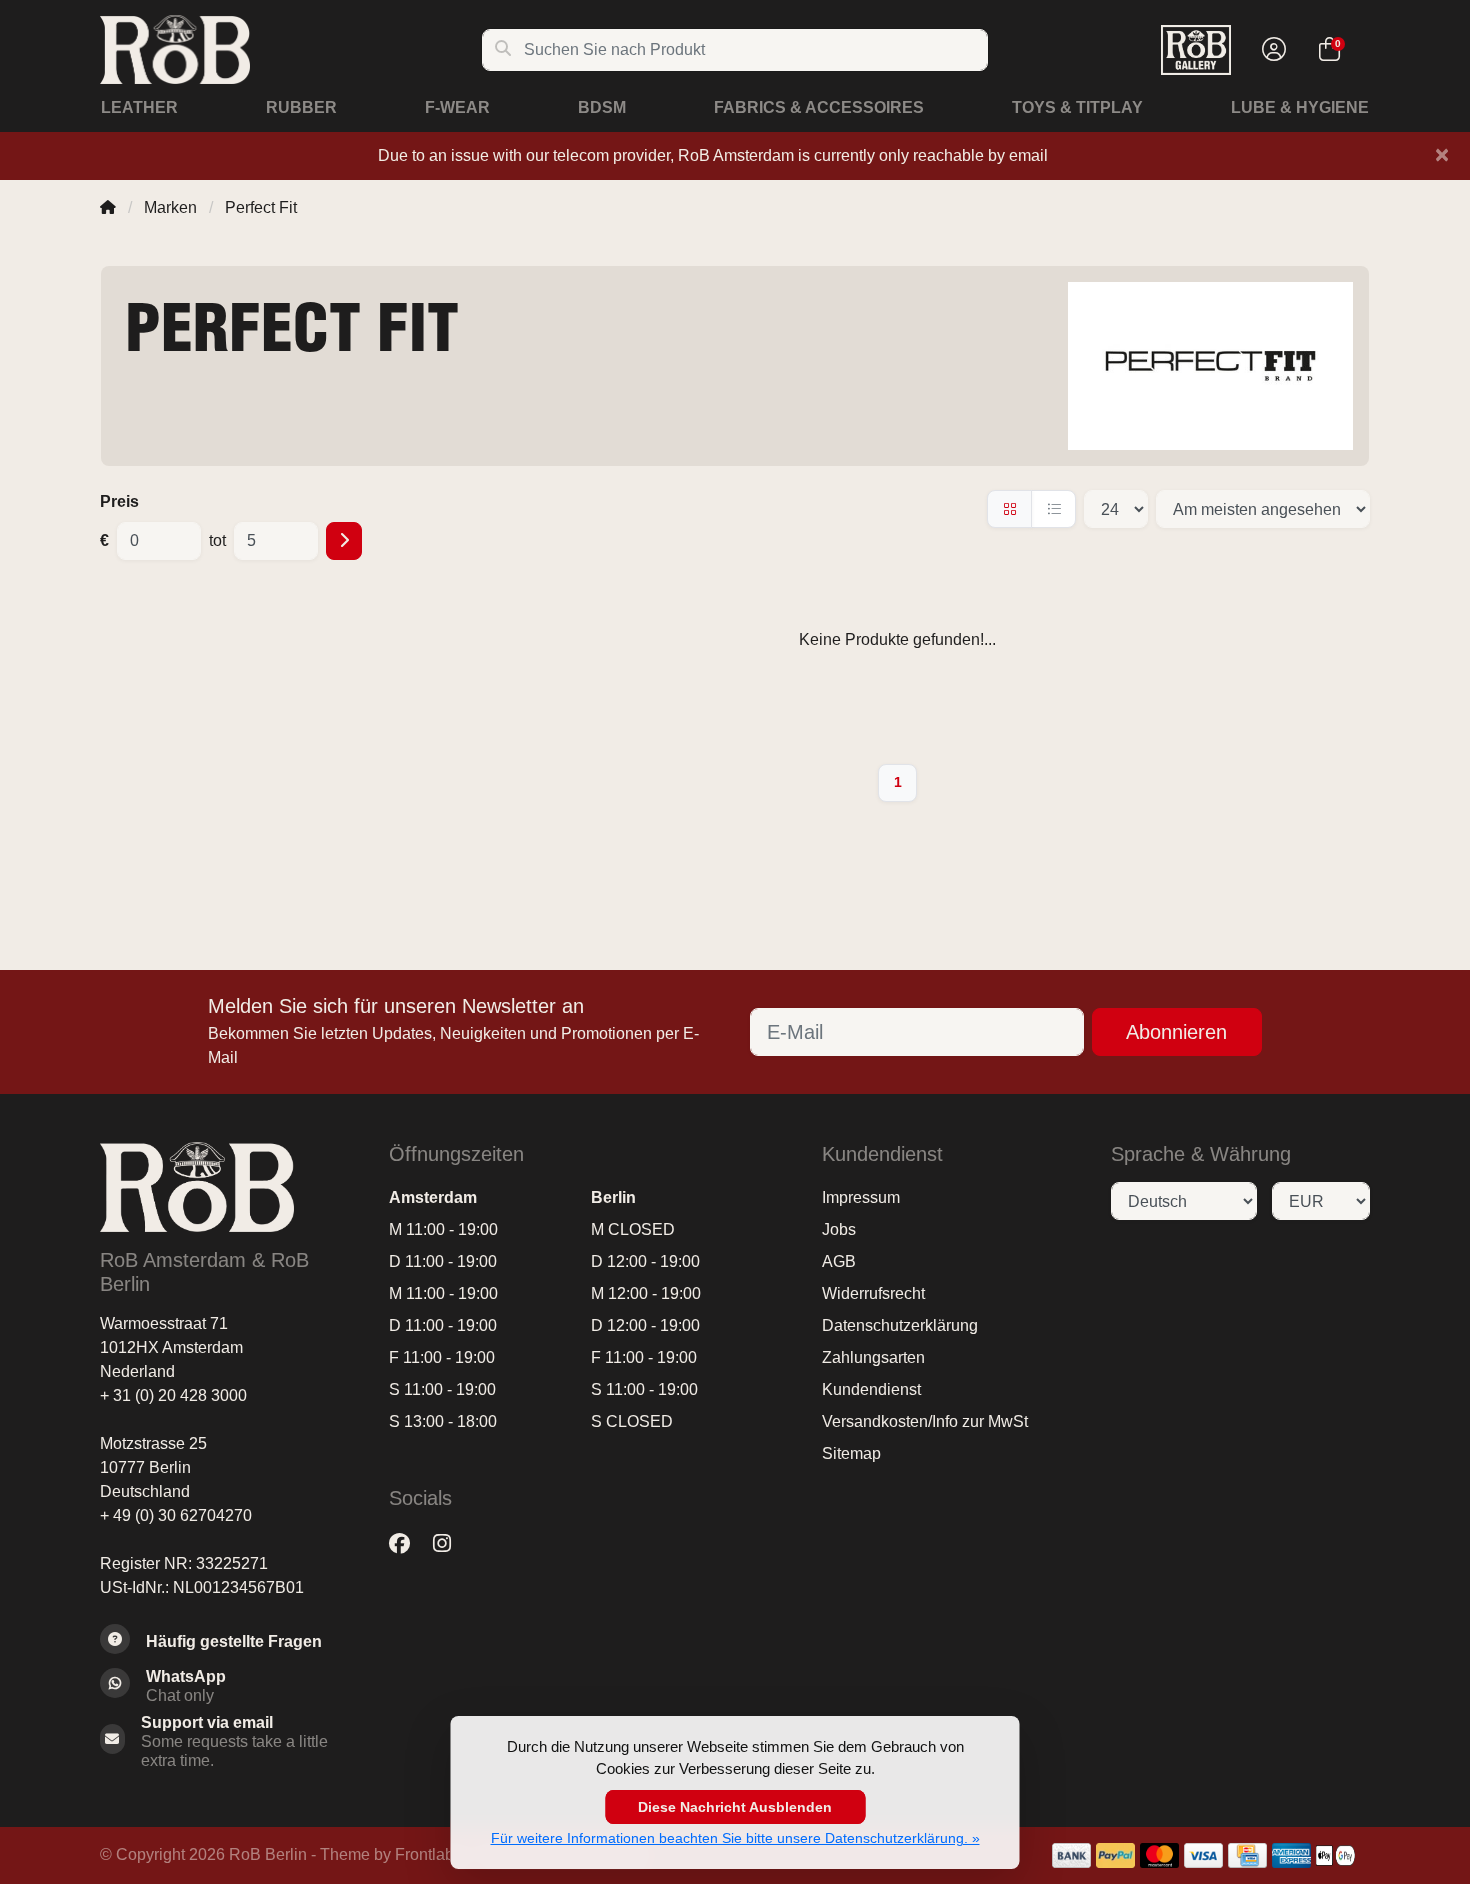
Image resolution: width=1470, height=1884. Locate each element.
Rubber (301, 107)
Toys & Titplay (1077, 107)
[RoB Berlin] (290, 49)
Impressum (861, 1197)
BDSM (602, 107)
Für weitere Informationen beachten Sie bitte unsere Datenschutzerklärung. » (735, 1838)
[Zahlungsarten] (1071, 1855)
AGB (839, 1261)
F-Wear (457, 107)
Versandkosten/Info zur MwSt (925, 1421)
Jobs (839, 1229)
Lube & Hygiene (1300, 107)
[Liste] (1053, 509)
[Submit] (344, 541)
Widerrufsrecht (873, 1293)
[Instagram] (450, 1543)
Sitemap (851, 1453)
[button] (1271, 50)
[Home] (108, 207)
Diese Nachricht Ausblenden (735, 1807)
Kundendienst (871, 1389)
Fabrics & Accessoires (819, 107)
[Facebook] (407, 1543)
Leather (139, 107)
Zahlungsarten (873, 1357)
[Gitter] (1009, 509)
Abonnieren (1176, 1032)
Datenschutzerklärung (900, 1325)
